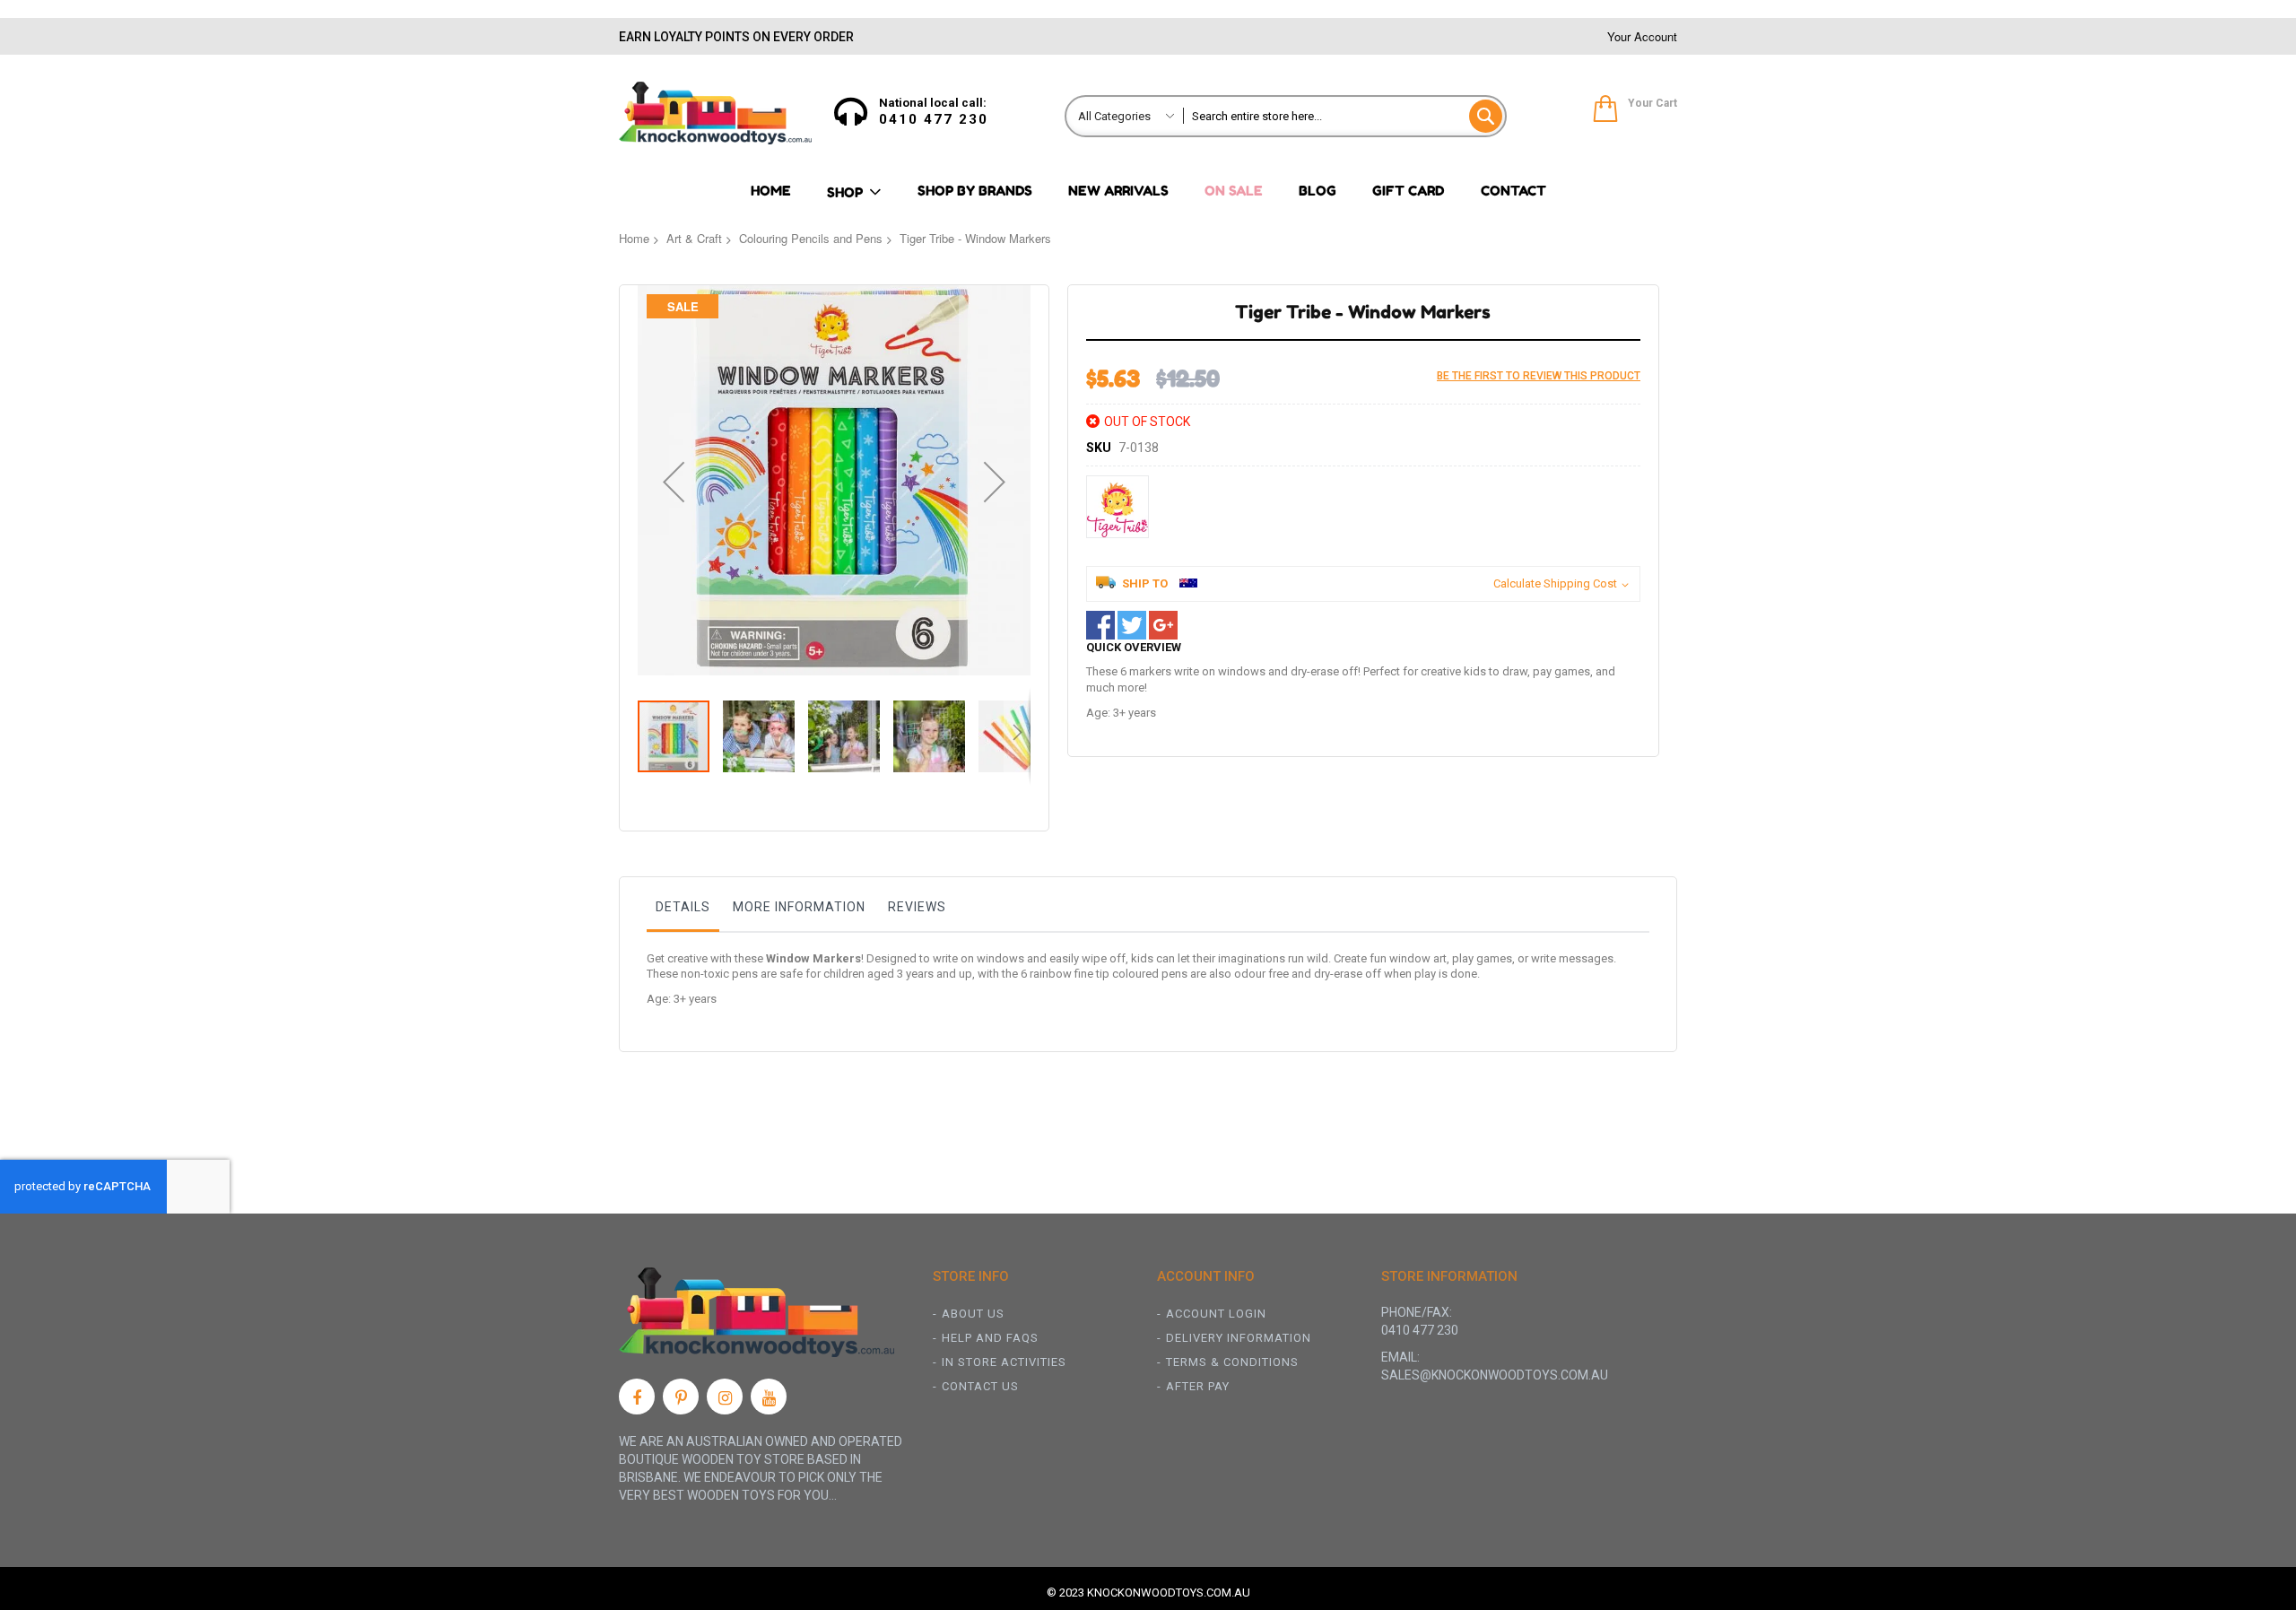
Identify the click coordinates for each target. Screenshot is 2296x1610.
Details (683, 907)
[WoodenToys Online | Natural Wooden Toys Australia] (715, 113)
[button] (674, 482)
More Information (799, 907)
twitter (1132, 625)
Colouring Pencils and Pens (811, 238)
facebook (1100, 625)
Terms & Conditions (1232, 1362)
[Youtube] (769, 1397)
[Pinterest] (681, 1397)
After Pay (1198, 1386)
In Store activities (1004, 1362)
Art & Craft (694, 238)
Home (634, 238)
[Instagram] (725, 1397)
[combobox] (1344, 116)
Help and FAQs (990, 1338)
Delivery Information (1239, 1338)
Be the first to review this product (1539, 376)
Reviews (917, 907)
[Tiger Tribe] (1118, 507)
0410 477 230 (934, 119)
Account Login (1216, 1314)
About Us (973, 1314)
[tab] (683, 911)
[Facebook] (637, 1397)
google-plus (1163, 625)
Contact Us (980, 1386)
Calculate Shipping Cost (1555, 583)
